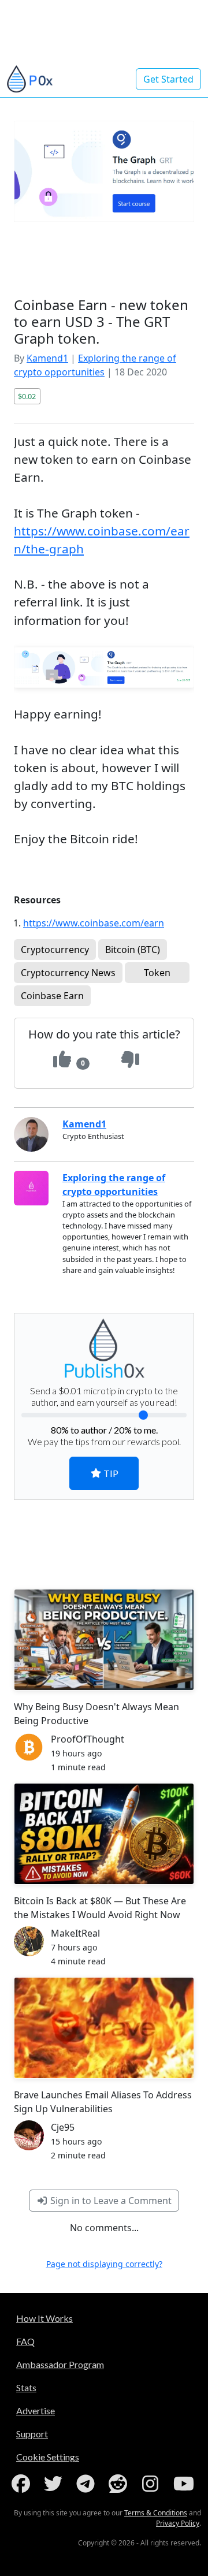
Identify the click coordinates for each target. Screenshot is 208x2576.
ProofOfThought (88, 1739)
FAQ (25, 2341)
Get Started (168, 79)
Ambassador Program (60, 2364)
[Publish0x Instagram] (153, 2484)
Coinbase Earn (52, 996)
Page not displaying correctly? (104, 2264)
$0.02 (27, 396)
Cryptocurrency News (68, 973)
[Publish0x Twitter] (55, 2484)
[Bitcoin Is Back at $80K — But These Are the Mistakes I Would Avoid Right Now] (104, 1834)
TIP (110, 1473)
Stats (26, 2387)
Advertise (36, 2411)
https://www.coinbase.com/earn (94, 923)
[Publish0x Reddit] (120, 2484)
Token (157, 973)
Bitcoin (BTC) (133, 950)
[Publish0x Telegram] (88, 2484)
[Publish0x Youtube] (185, 2484)
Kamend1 (47, 358)
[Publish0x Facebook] (23, 2484)
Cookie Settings (48, 2457)
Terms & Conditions (156, 2513)
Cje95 (63, 2127)
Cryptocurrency (55, 950)
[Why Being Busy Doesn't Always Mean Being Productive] (104, 1640)
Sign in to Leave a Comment (110, 2201)
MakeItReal (75, 1933)
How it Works (44, 2318)
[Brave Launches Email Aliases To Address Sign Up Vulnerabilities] (104, 2028)
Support (32, 2434)
